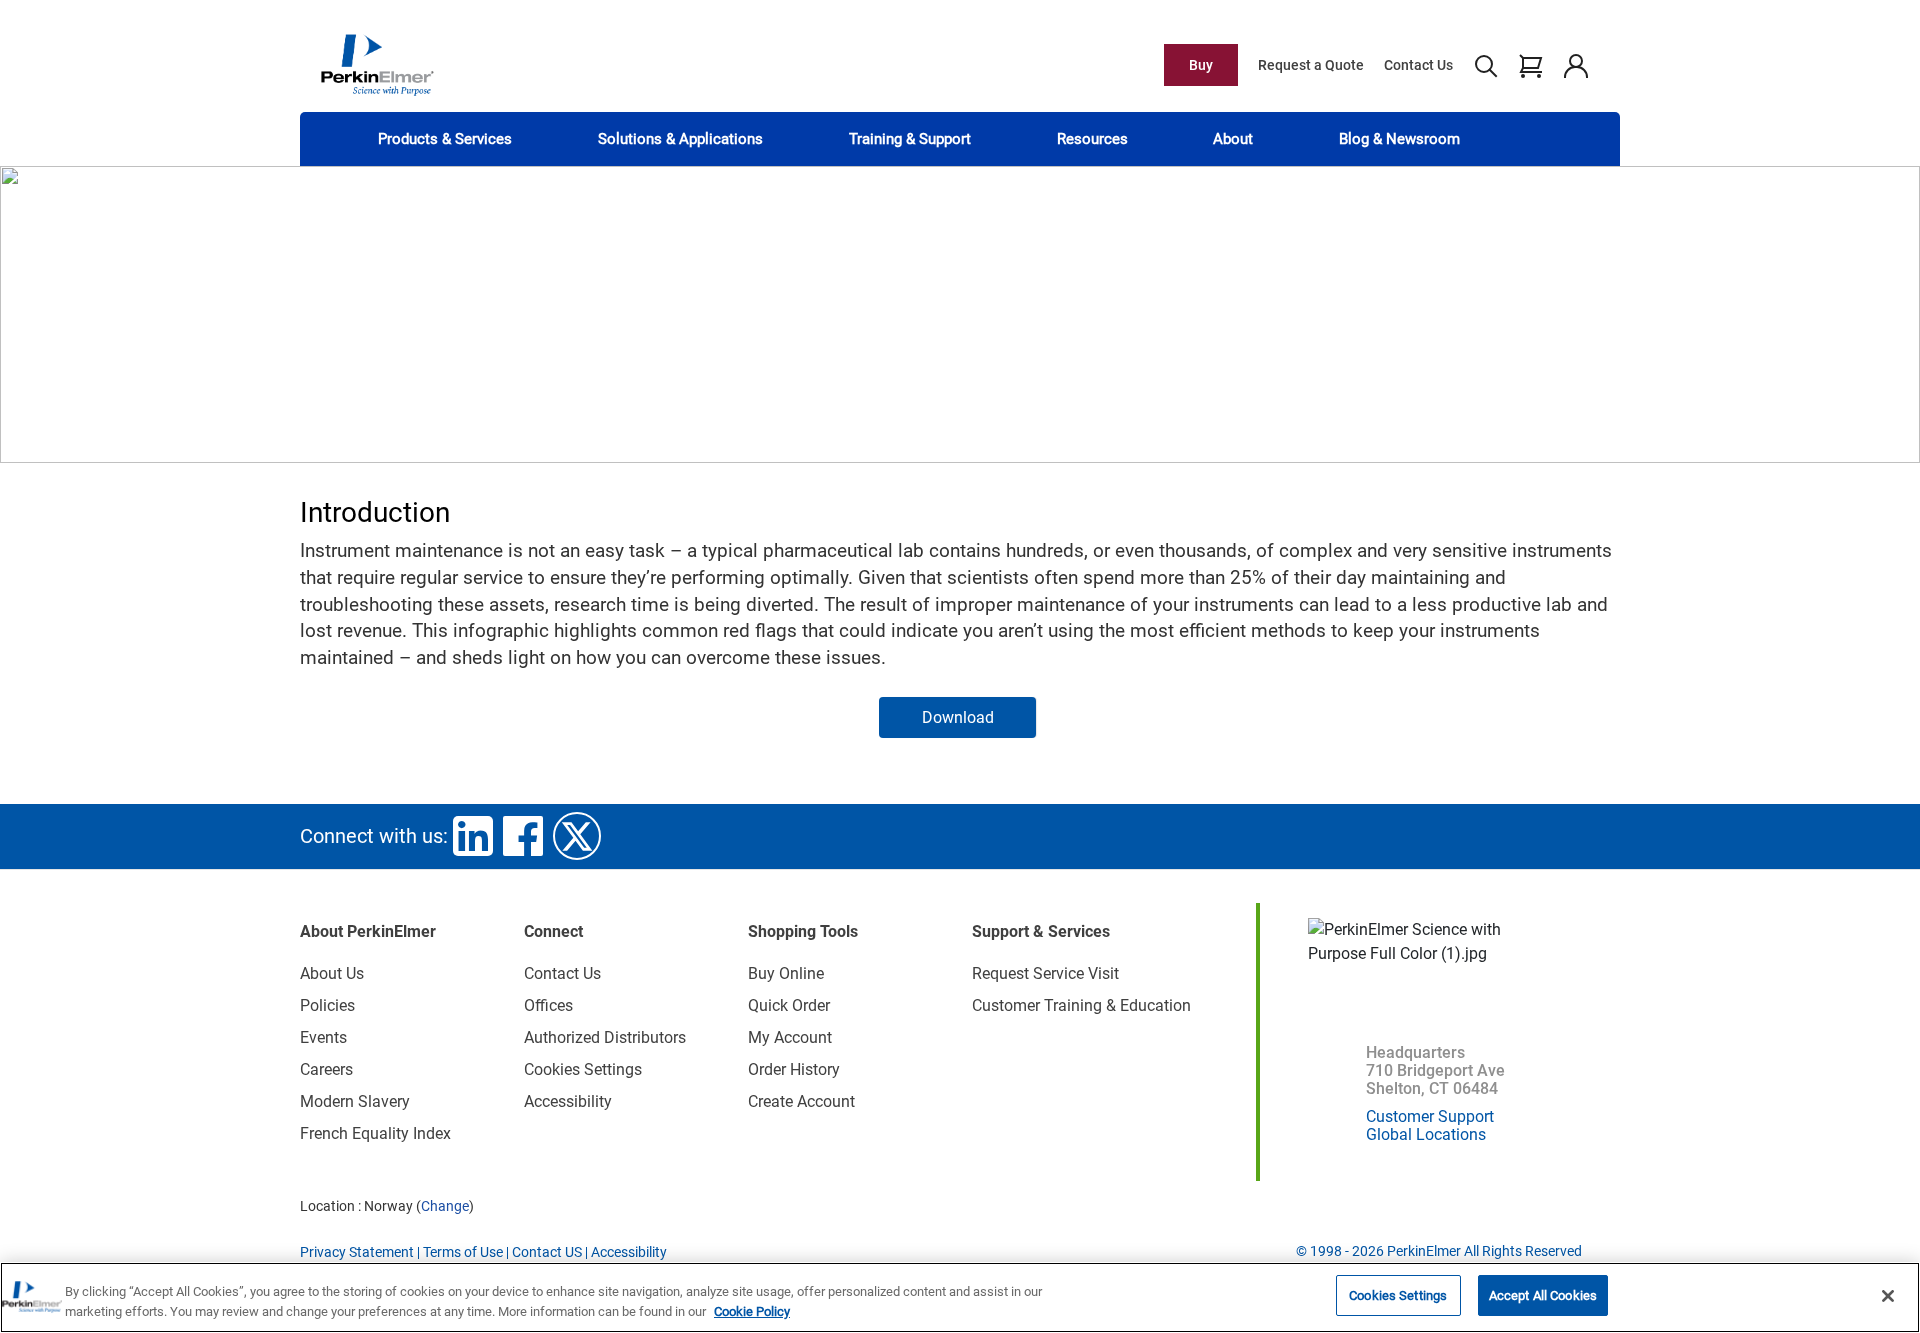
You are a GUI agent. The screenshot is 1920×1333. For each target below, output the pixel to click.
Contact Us (1418, 65)
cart (1530, 65)
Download (958, 717)
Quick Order (789, 1005)
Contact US (547, 1252)
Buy (1201, 65)
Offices (548, 1005)
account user (1575, 65)
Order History (794, 1069)
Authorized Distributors (605, 1037)
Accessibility (568, 1101)
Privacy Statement (357, 1252)
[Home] (377, 64)
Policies (327, 1005)
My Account (790, 1037)
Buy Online (786, 973)
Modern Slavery (355, 1101)
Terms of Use (463, 1252)
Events (323, 1037)
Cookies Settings (1398, 1295)
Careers (326, 1069)
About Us (332, 973)
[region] (960, 1297)
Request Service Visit (1045, 973)
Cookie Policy (752, 1311)
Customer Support (1430, 1116)
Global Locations (1426, 1134)
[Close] (1888, 1296)
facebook (523, 836)
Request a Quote (1311, 65)
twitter (577, 836)
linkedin (473, 836)
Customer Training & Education (1081, 1005)
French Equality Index (375, 1133)
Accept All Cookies (1543, 1295)
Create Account (801, 1101)
